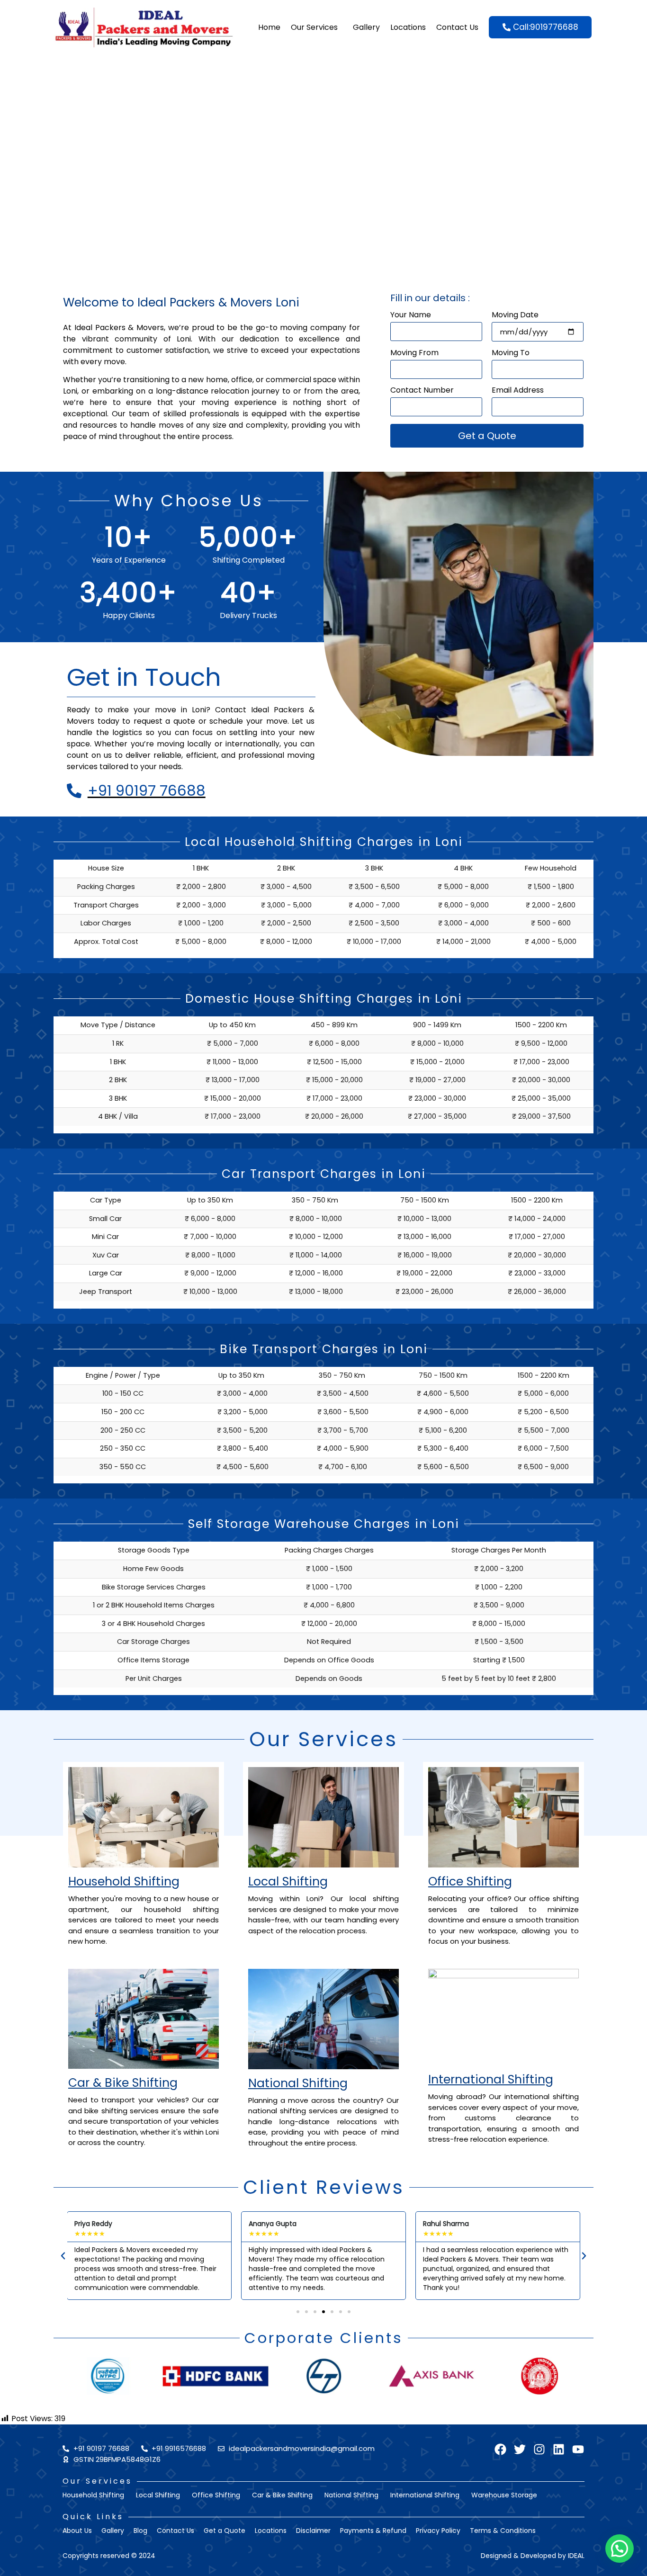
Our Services (314, 27)
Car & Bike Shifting (123, 2083)
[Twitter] (520, 2449)
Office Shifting (470, 1881)
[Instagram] (539, 2449)
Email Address (518, 391)
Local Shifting (288, 1881)
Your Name (411, 316)
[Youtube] (578, 2449)
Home (269, 27)
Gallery (366, 27)
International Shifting (491, 2079)
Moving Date (515, 316)
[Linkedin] (559, 2449)
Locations (408, 27)
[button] (63, 2256)
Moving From (414, 354)
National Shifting (298, 2083)
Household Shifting (124, 1881)
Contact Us (457, 27)
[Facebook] (500, 2449)
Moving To (511, 354)
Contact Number (422, 391)
